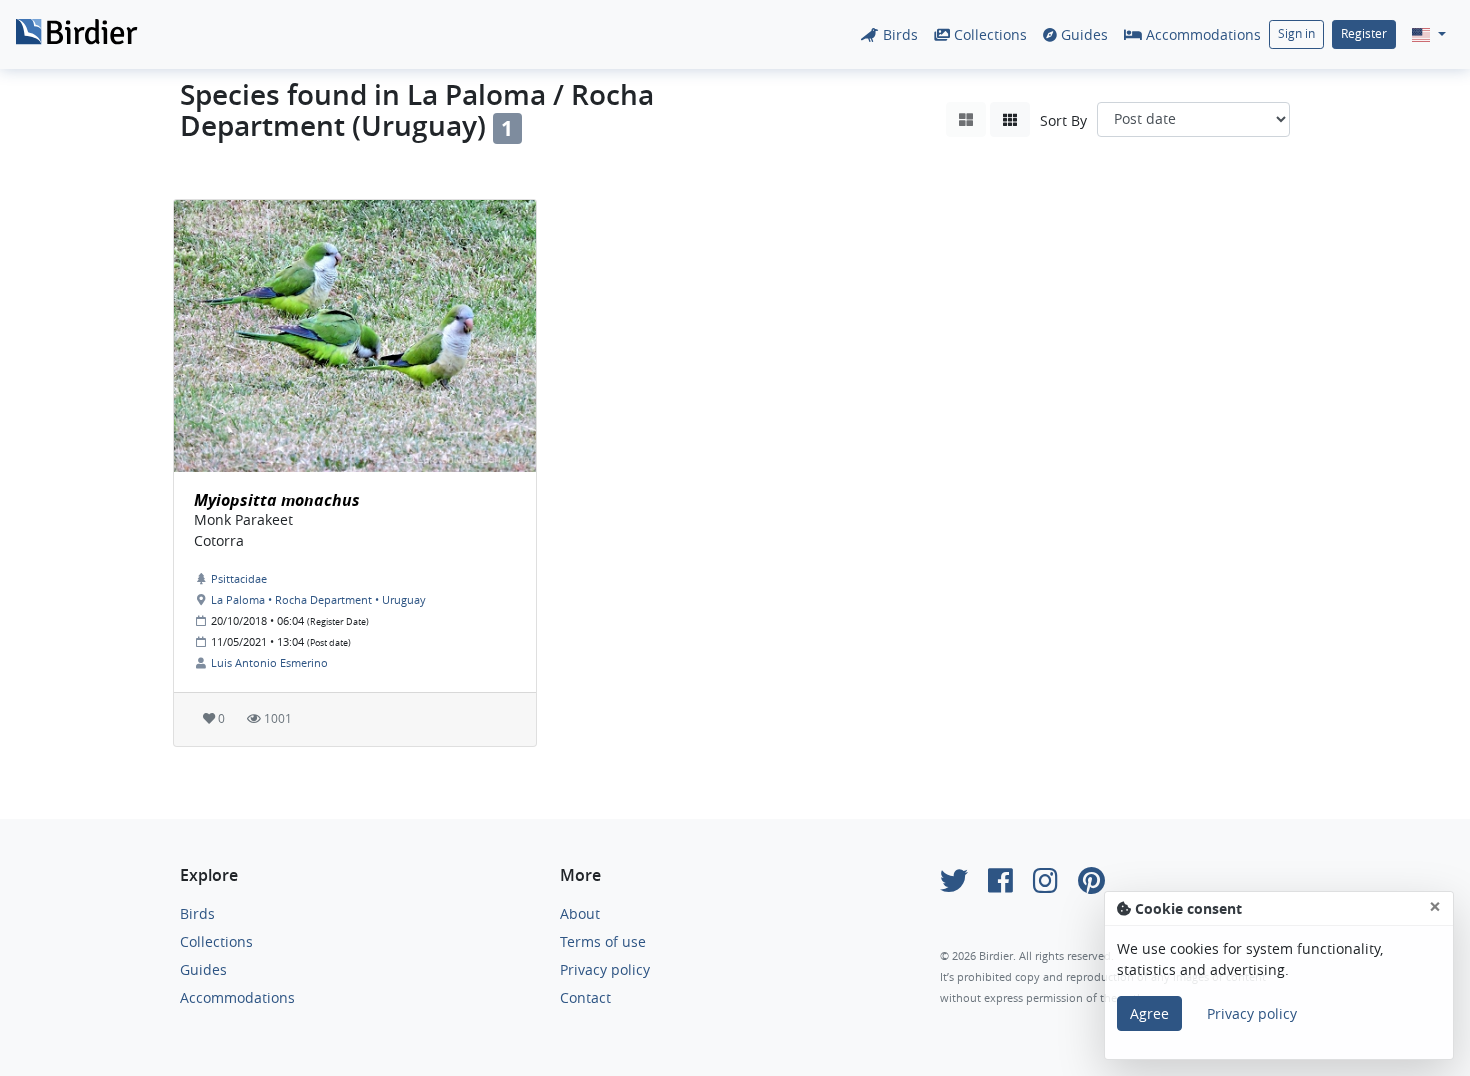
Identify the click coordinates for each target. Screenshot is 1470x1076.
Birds (898, 34)
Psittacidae (239, 578)
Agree (1149, 1013)
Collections (988, 34)
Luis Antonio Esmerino (269, 662)
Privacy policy (605, 969)
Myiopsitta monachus (277, 500)
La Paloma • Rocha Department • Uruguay (318, 599)
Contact (585, 997)
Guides (1082, 34)
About (580, 913)
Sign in (1296, 33)
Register (1364, 33)
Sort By (1063, 120)
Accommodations (1201, 34)
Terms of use (603, 941)
